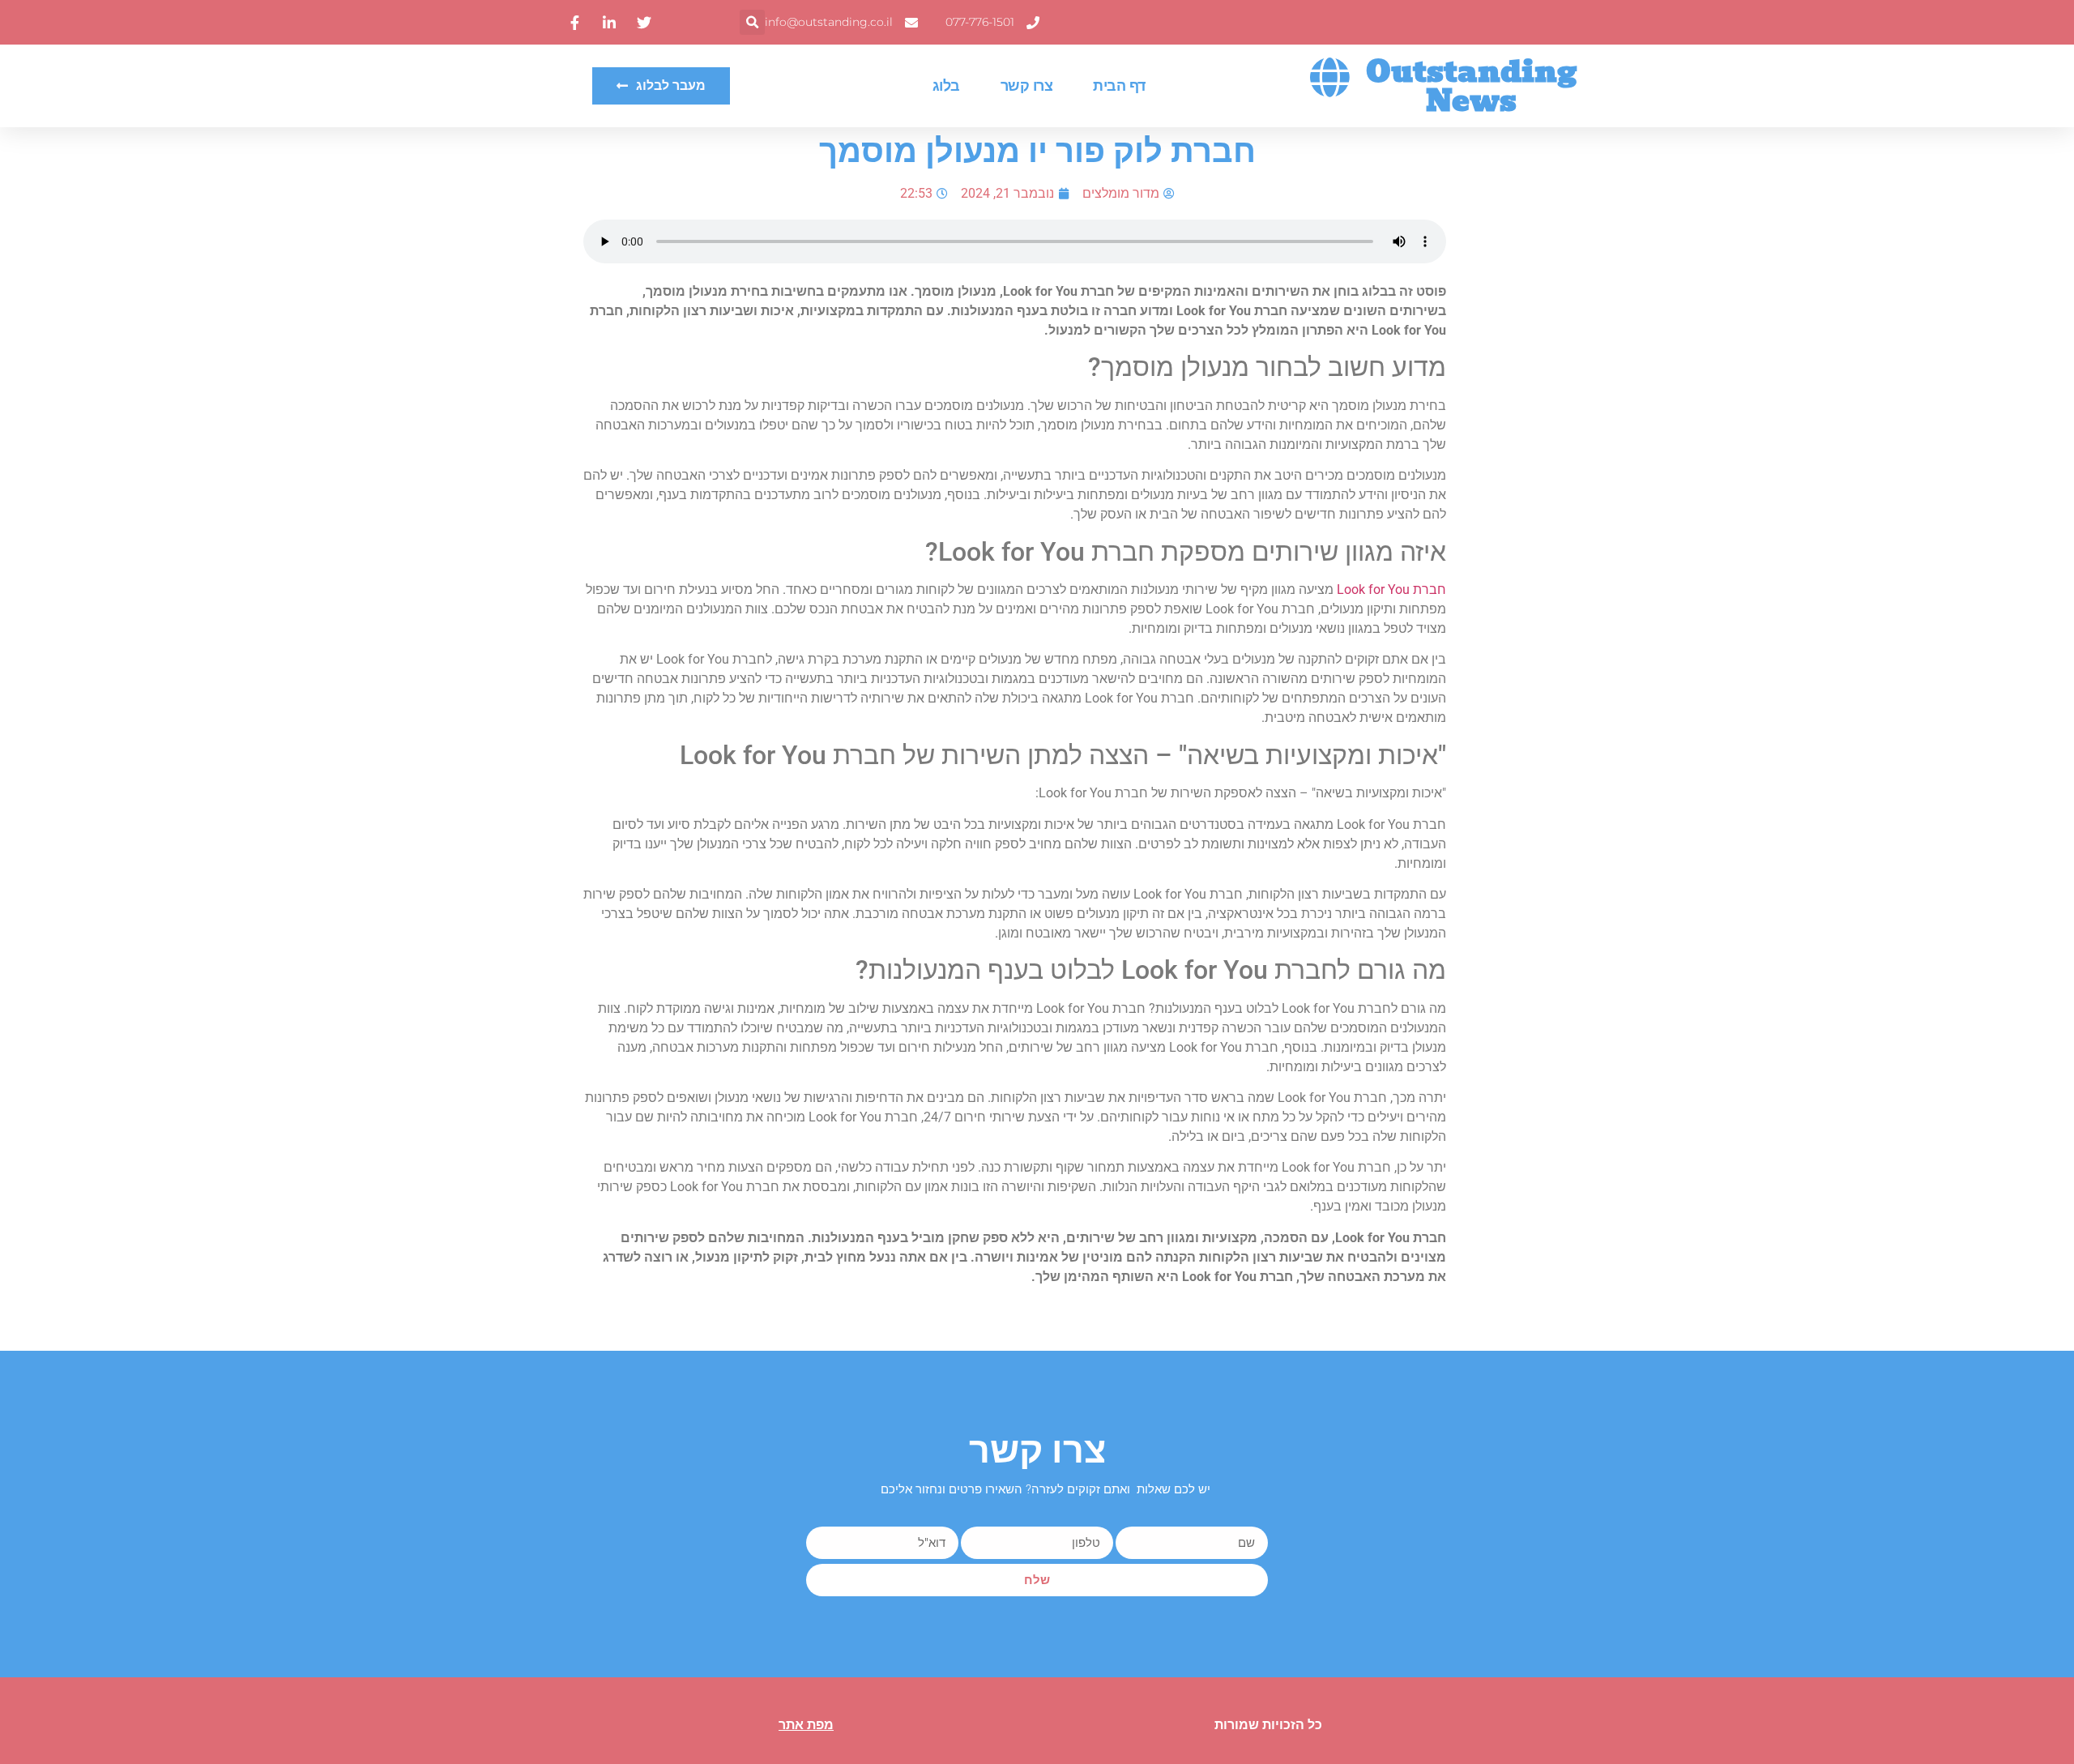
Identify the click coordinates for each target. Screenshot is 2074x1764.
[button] (752, 22)
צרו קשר (1027, 86)
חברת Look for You (1391, 589)
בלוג (946, 86)
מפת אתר (806, 1725)
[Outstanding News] (1329, 77)
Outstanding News (1471, 86)
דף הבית (1119, 86)
